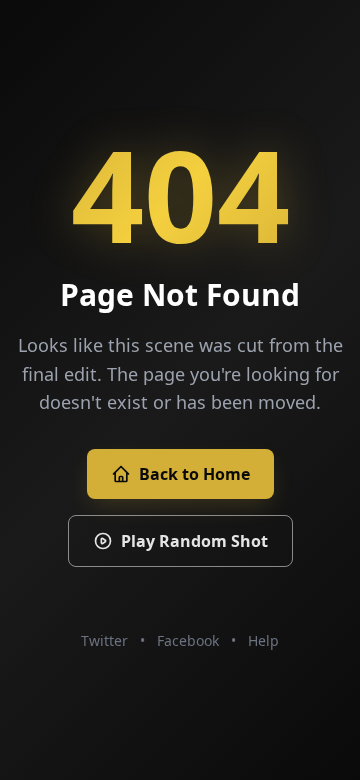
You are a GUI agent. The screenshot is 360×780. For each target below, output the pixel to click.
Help (263, 640)
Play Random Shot (194, 541)
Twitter (104, 640)
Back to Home (194, 474)
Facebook (188, 640)
